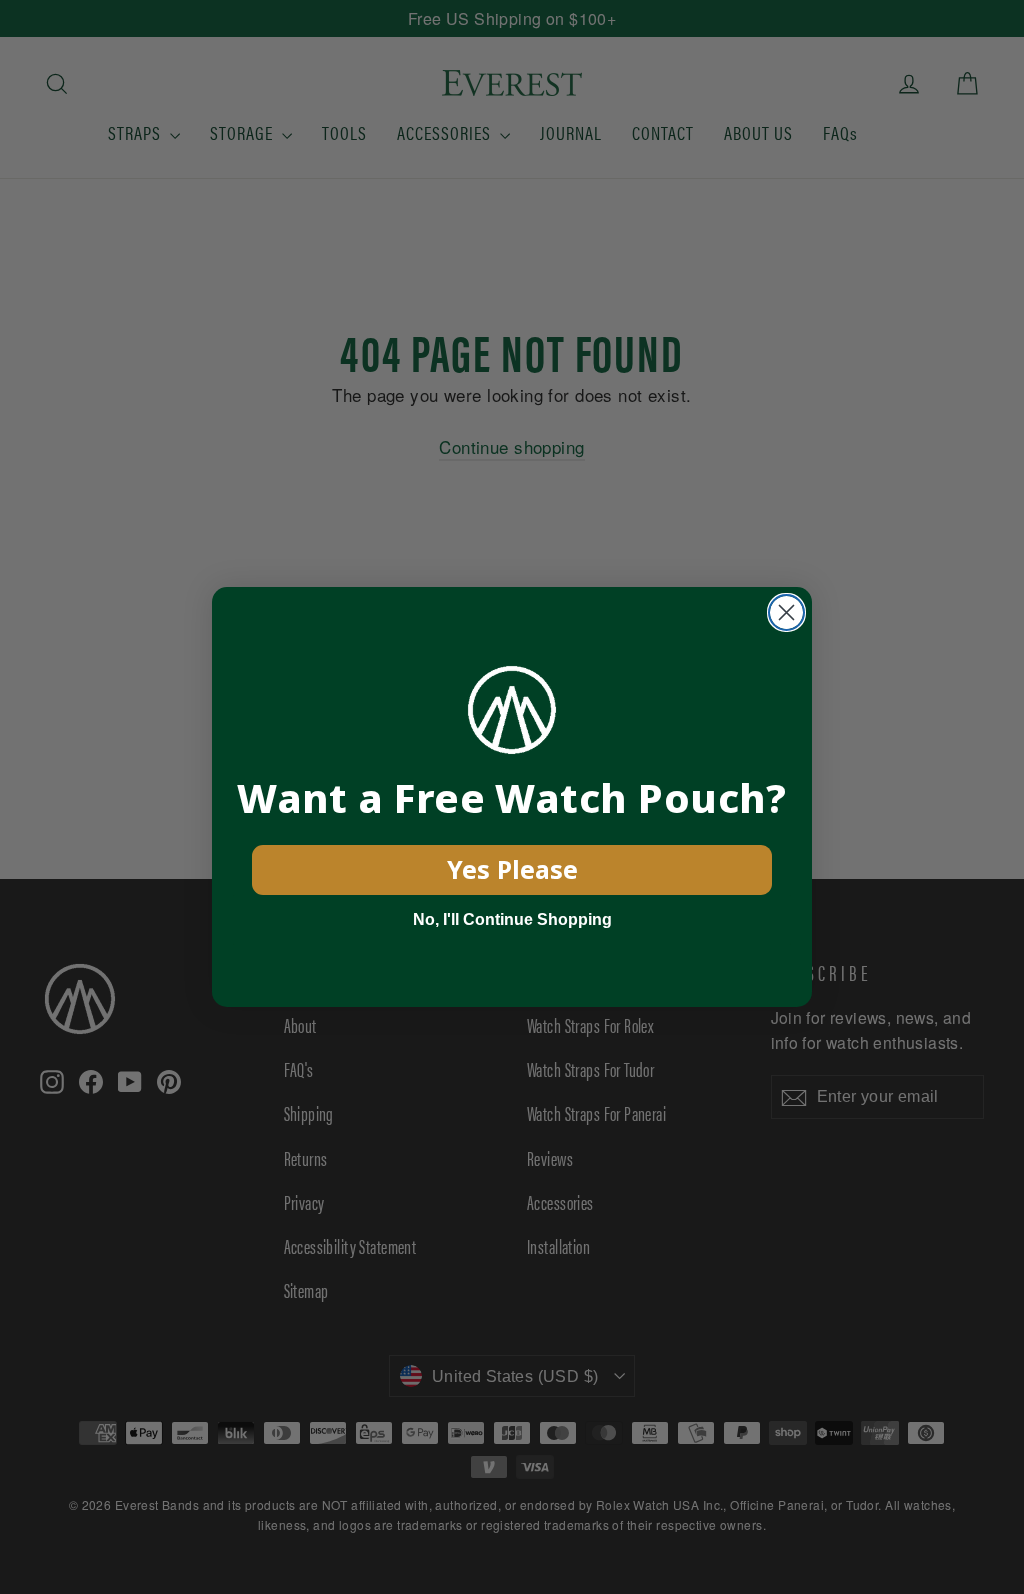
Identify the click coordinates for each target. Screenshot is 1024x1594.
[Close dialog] (786, 612)
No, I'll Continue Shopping (512, 919)
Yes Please (512, 869)
